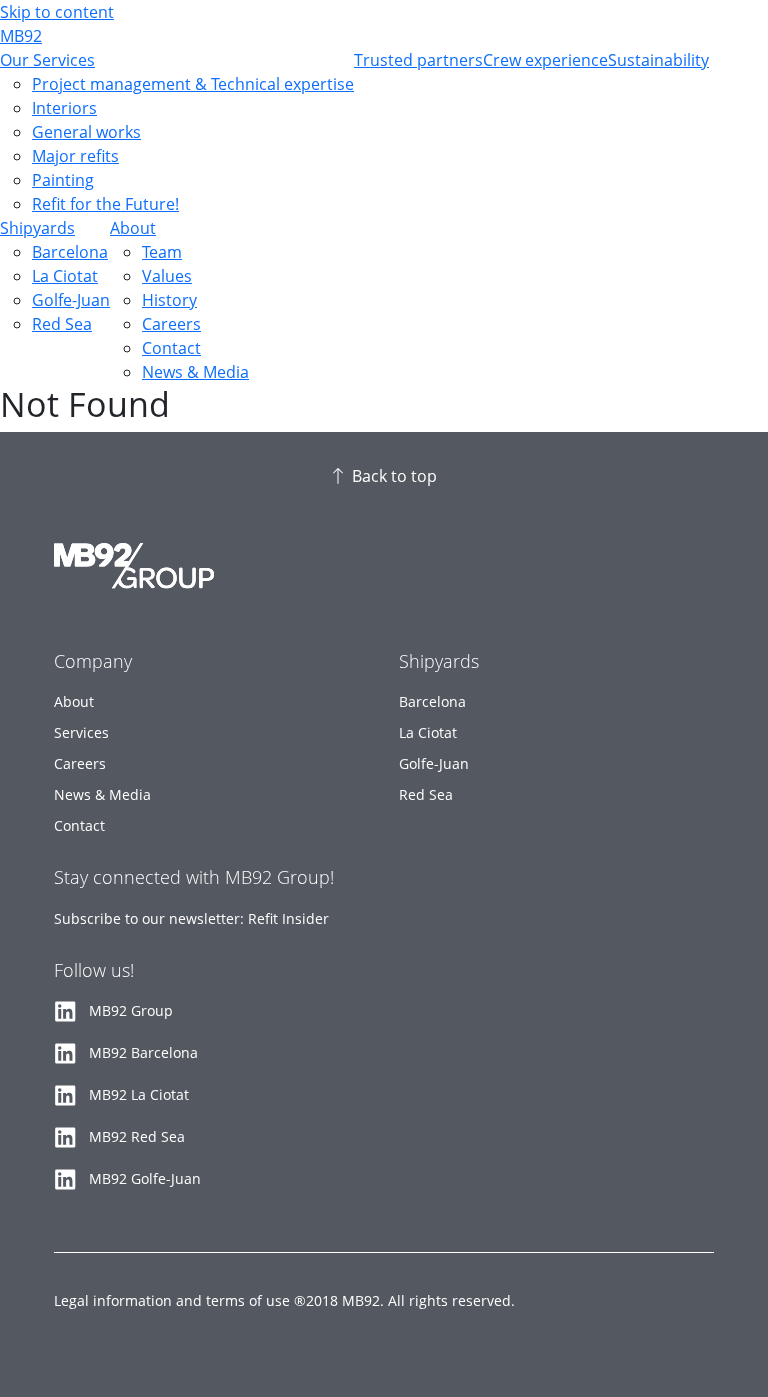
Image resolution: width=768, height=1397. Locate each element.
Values (167, 276)
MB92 (21, 36)
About (133, 228)
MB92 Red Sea (137, 1136)
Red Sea (62, 324)
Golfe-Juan (71, 300)
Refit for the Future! (105, 204)
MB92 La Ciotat (139, 1094)
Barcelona (70, 252)
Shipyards (37, 228)
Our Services (47, 60)
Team (162, 252)
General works (86, 132)
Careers (171, 324)
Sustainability (658, 60)
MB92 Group (131, 1010)
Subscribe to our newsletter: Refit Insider (191, 918)
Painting (63, 180)
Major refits (75, 156)
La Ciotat (65, 276)
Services (81, 732)
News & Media (195, 372)
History (169, 300)
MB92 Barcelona (143, 1052)
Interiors (64, 108)
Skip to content (57, 12)
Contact (171, 348)
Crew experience (545, 60)
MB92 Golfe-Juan (145, 1178)
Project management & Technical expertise (193, 84)
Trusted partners (418, 60)
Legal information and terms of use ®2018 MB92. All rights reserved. (284, 1300)
